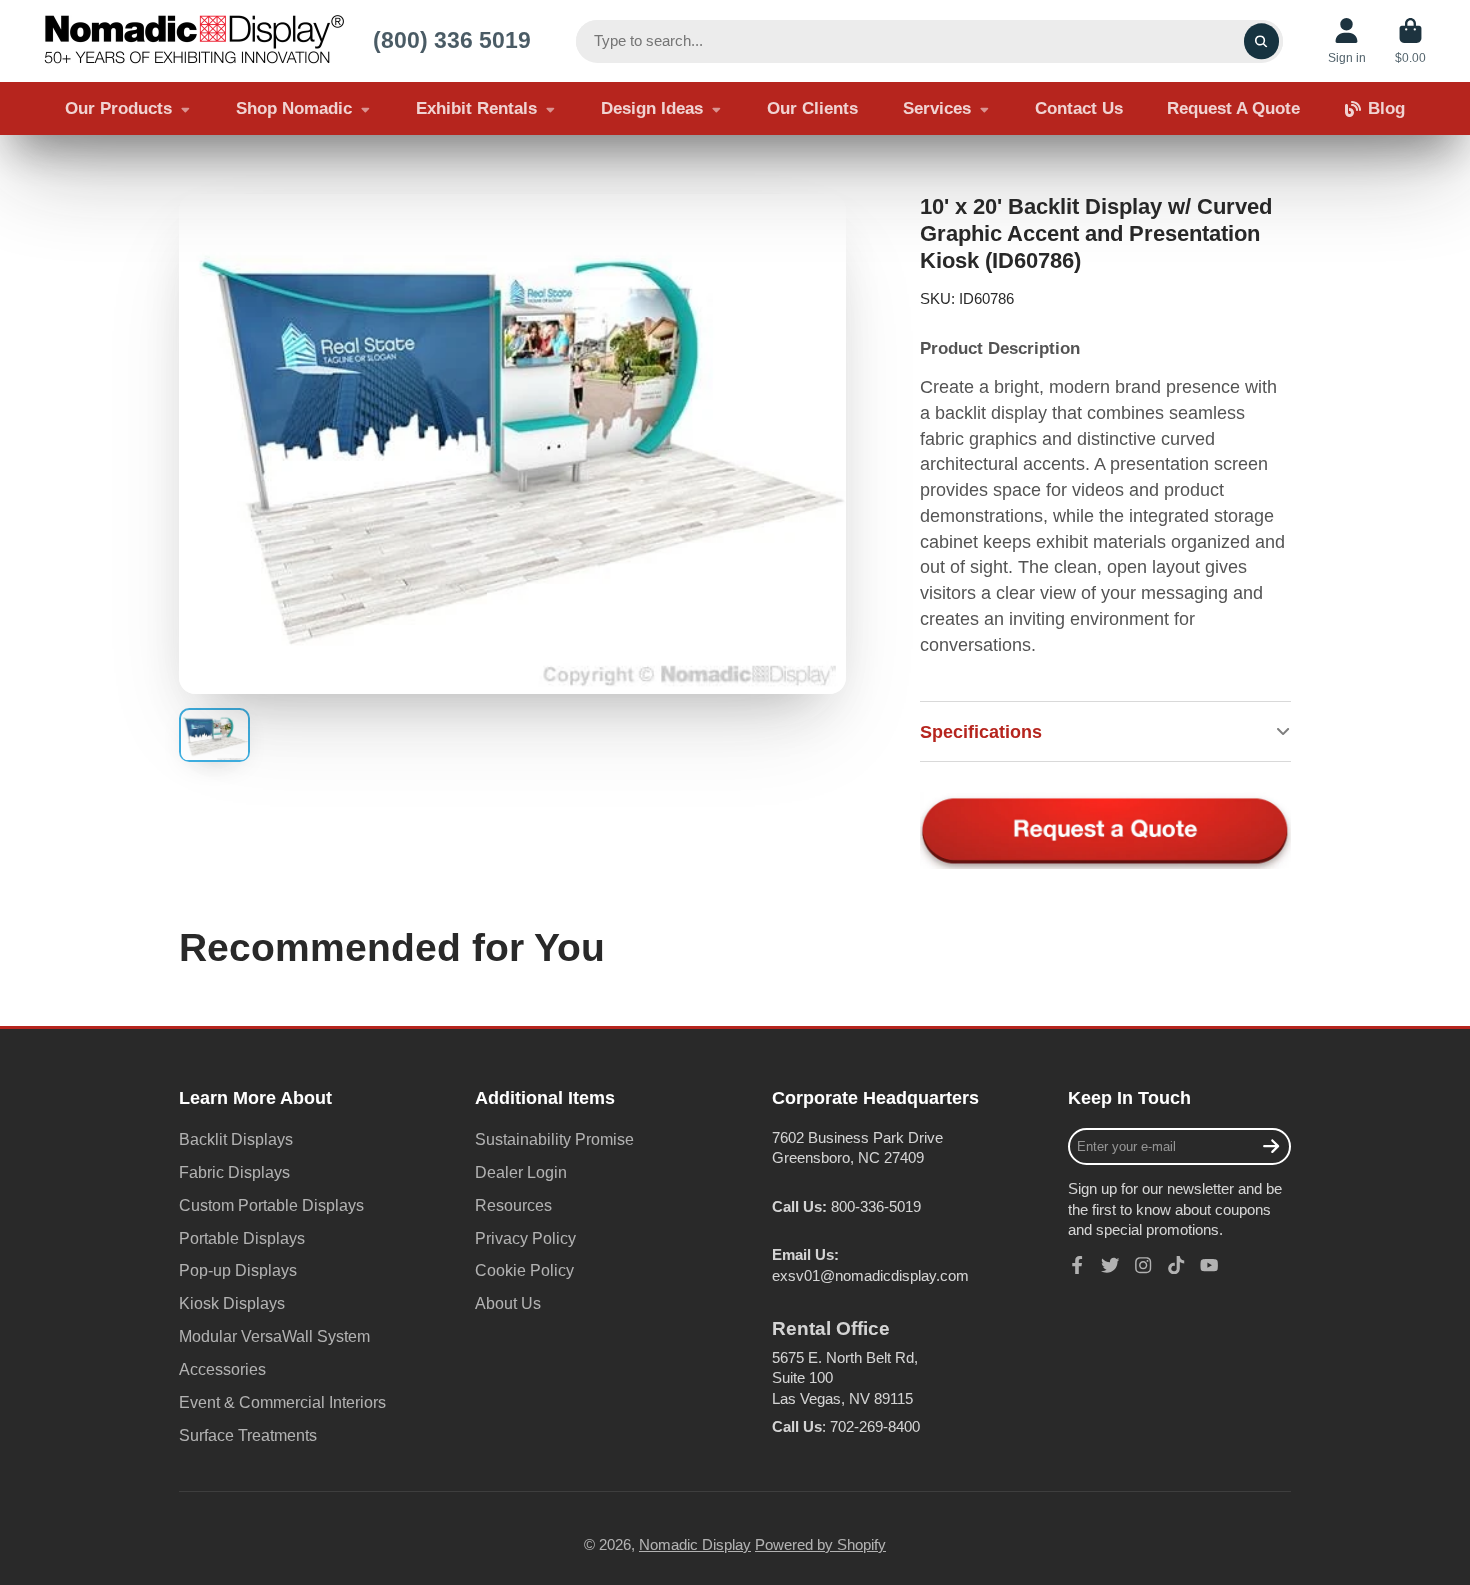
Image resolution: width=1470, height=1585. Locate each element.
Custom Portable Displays (271, 1205)
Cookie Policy (524, 1270)
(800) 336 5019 (452, 40)
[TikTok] (1176, 1265)
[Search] (1261, 41)
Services (937, 108)
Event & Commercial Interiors (282, 1402)
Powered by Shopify (820, 1545)
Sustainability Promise (554, 1139)
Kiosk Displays (232, 1303)
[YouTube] (1209, 1265)
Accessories (222, 1369)
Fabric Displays (234, 1172)
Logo (194, 41)
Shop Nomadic (294, 108)
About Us (508, 1303)
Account (1347, 41)
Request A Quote (1233, 108)
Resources (513, 1205)
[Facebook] (1077, 1265)
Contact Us (1079, 108)
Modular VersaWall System (274, 1336)
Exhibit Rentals (476, 108)
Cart (1410, 41)
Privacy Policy (525, 1238)
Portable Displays (242, 1238)
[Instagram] (1143, 1265)
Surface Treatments (248, 1435)
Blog (1386, 108)
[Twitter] (1110, 1265)
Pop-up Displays (238, 1270)
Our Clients (812, 108)
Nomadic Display (695, 1545)
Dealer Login (521, 1172)
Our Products (118, 108)
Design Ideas (652, 108)
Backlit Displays (236, 1139)
